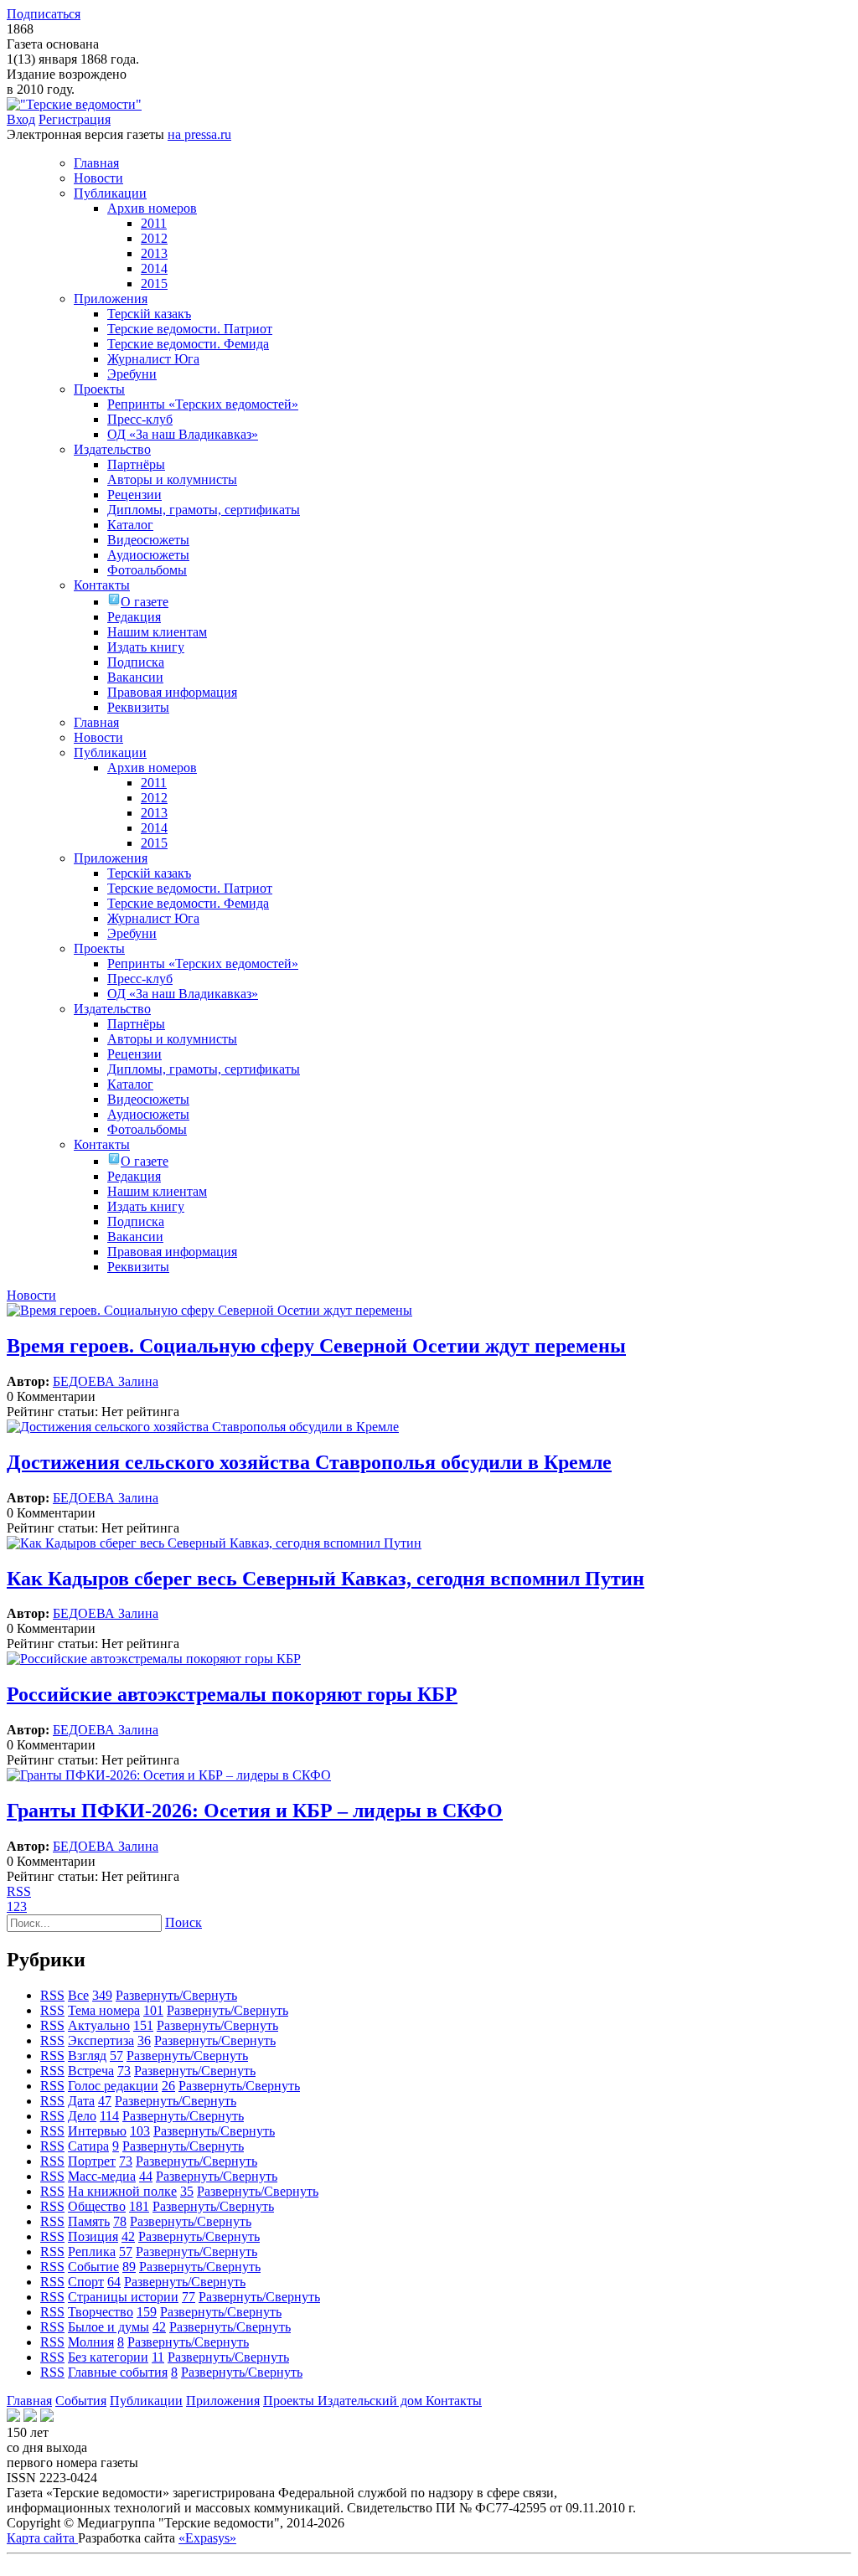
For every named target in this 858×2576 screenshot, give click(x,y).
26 (168, 2086)
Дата (81, 2101)
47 (105, 2101)
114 (109, 2116)
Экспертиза (101, 2040)
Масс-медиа (102, 2176)
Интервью (97, 2131)
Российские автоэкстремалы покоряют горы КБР (232, 1694)
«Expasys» (207, 2538)
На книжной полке (122, 2191)
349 (102, 1995)
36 (144, 2040)
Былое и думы (109, 2327)
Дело (82, 2116)
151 (143, 2025)
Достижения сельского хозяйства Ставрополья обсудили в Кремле (309, 1462)
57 (116, 2056)
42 (128, 2236)
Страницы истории (123, 2297)
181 (139, 2206)
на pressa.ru (199, 134)
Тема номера (104, 2010)
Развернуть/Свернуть (176, 1995)
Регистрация (75, 119)
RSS (19, 1891)
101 (153, 2010)
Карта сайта (42, 2538)
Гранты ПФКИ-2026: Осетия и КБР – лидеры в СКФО (255, 1811)
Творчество (101, 2312)
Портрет (92, 2161)
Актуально (99, 2025)
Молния (91, 2342)
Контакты (454, 2401)
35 (187, 2191)
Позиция (93, 2236)
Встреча (91, 2071)
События (81, 2401)
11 (158, 2357)
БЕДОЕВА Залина (106, 1381)
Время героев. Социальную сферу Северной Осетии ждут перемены (316, 1346)
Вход (21, 119)
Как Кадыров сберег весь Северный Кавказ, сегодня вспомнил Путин (326, 1579)
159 (147, 2312)
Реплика (92, 2251)
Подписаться (44, 14)
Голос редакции (113, 2086)
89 (129, 2267)
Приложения (223, 2401)
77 (189, 2297)
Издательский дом (372, 2401)
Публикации (146, 2401)
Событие (93, 2267)
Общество (97, 2206)
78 (120, 2221)
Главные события (118, 2372)
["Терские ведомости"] (74, 104)
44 (146, 2176)
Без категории (108, 2357)
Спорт (86, 2282)
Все (78, 1995)
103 (140, 2131)
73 (124, 2071)
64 (114, 2282)
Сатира (88, 2146)
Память (89, 2221)
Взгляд (87, 2056)
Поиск (183, 1922)
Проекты (290, 2401)
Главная (29, 2401)
